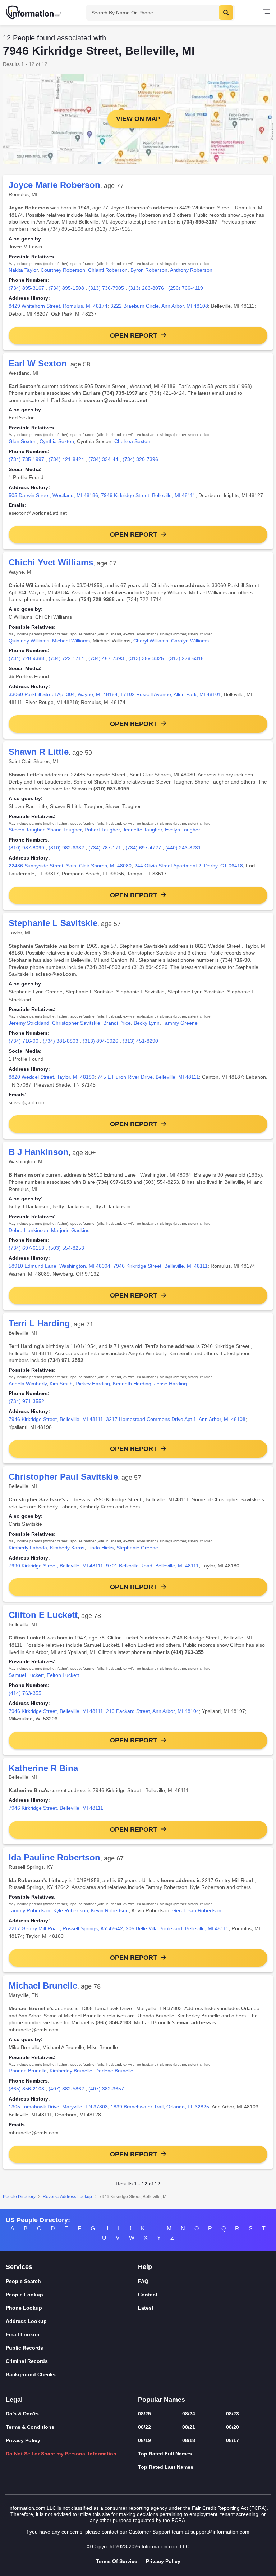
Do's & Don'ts (22, 2414)
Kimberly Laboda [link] (28, 1548)
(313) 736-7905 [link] (106, 288)
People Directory (19, 2197)
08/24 (189, 2414)
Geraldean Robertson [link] (197, 1910)
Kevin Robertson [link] (110, 1910)
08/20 (233, 2427)
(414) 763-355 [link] (25, 1693)
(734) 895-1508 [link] (66, 288)
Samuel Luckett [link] (26, 1675)
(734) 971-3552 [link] (26, 1401)
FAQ (143, 2281)
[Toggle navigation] (267, 13)
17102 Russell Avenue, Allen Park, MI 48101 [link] (171, 694)
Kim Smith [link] (61, 1384)
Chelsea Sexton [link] (132, 441)
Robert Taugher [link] (102, 830)
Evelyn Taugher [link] (183, 830)
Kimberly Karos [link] (67, 1548)
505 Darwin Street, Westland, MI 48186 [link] (53, 495)
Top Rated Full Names (165, 2454)
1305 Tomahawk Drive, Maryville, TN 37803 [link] (58, 2107)
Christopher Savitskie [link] (76, 1023)
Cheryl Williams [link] (151, 641)
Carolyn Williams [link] (190, 641)
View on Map (138, 119)
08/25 (144, 2414)
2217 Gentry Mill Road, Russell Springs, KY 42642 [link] (66, 1928)
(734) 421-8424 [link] (66, 459)
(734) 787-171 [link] (105, 848)
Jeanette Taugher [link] (142, 830)
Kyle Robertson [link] (71, 1910)
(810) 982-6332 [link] (66, 848)
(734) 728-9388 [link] (26, 658)
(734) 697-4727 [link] (143, 848)
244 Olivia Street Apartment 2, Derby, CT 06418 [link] (189, 866)
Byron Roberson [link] (149, 270)
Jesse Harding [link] (171, 1384)
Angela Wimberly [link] (28, 1384)
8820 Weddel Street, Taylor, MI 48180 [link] (52, 1077)
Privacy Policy (23, 2440)
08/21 (189, 2427)
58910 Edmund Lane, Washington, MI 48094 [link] (59, 1266)
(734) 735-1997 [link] (26, 459)
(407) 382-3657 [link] (106, 2089)
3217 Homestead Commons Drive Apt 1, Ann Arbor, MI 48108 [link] (176, 1419)
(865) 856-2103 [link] (26, 2089)
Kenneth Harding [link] (132, 1384)
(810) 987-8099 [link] (26, 848)
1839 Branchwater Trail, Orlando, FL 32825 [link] (160, 2107)
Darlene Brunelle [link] (114, 2071)
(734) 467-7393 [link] (106, 658)
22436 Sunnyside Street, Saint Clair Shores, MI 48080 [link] (70, 866)
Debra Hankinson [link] (28, 1230)
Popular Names (162, 2400)
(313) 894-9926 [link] (100, 1041)
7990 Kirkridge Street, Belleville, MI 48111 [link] (56, 1566)
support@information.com (220, 2532)
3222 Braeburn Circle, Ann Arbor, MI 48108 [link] (159, 306)
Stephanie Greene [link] (137, 1548)
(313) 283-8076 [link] (146, 288)
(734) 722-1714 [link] (66, 658)
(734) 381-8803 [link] (61, 1041)
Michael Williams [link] (71, 641)
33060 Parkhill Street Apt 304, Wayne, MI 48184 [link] (63, 694)
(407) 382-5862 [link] (66, 2089)
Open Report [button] (134, 335)
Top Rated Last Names (166, 2467)
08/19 (144, 2440)
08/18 (189, 2440)
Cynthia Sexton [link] (57, 441)
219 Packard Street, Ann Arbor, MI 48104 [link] (153, 1711)
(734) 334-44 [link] (103, 459)
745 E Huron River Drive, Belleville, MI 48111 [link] (148, 1077)
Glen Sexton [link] (23, 441)
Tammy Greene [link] (180, 1023)
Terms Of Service (117, 2561)
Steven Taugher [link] (26, 830)
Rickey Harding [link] (93, 1384)
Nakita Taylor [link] (23, 270)
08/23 (233, 2414)
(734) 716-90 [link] (24, 1041)
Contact (148, 2295)
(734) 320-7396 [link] (140, 459)
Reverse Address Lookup (67, 2197)
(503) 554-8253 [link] (66, 1248)
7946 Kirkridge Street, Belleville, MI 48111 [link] (148, 495)
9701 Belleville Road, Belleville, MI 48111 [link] (152, 1566)
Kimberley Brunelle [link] (71, 2071)
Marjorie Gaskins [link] (70, 1230)
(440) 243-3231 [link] (183, 848)
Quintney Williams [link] (29, 641)
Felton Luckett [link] (63, 1675)
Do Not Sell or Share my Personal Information (61, 2454)
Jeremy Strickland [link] (29, 1023)
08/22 (144, 2427)
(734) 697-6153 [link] (26, 1248)
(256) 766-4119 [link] (186, 288)
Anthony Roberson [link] (191, 270)
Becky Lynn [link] (147, 1023)
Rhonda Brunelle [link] (28, 2071)
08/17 (233, 2440)
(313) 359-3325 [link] (146, 658)
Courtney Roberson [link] (63, 270)
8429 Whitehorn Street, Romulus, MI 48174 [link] (58, 306)
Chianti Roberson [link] (108, 270)
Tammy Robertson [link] (29, 1910)
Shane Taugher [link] (64, 830)
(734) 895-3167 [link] (26, 288)
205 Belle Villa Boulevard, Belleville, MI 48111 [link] (177, 1928)
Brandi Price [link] (117, 1023)
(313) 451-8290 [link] (140, 1041)
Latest (146, 2308)
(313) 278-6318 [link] (186, 658)
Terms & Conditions (30, 2427)
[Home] (34, 13)
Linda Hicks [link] (100, 1548)
